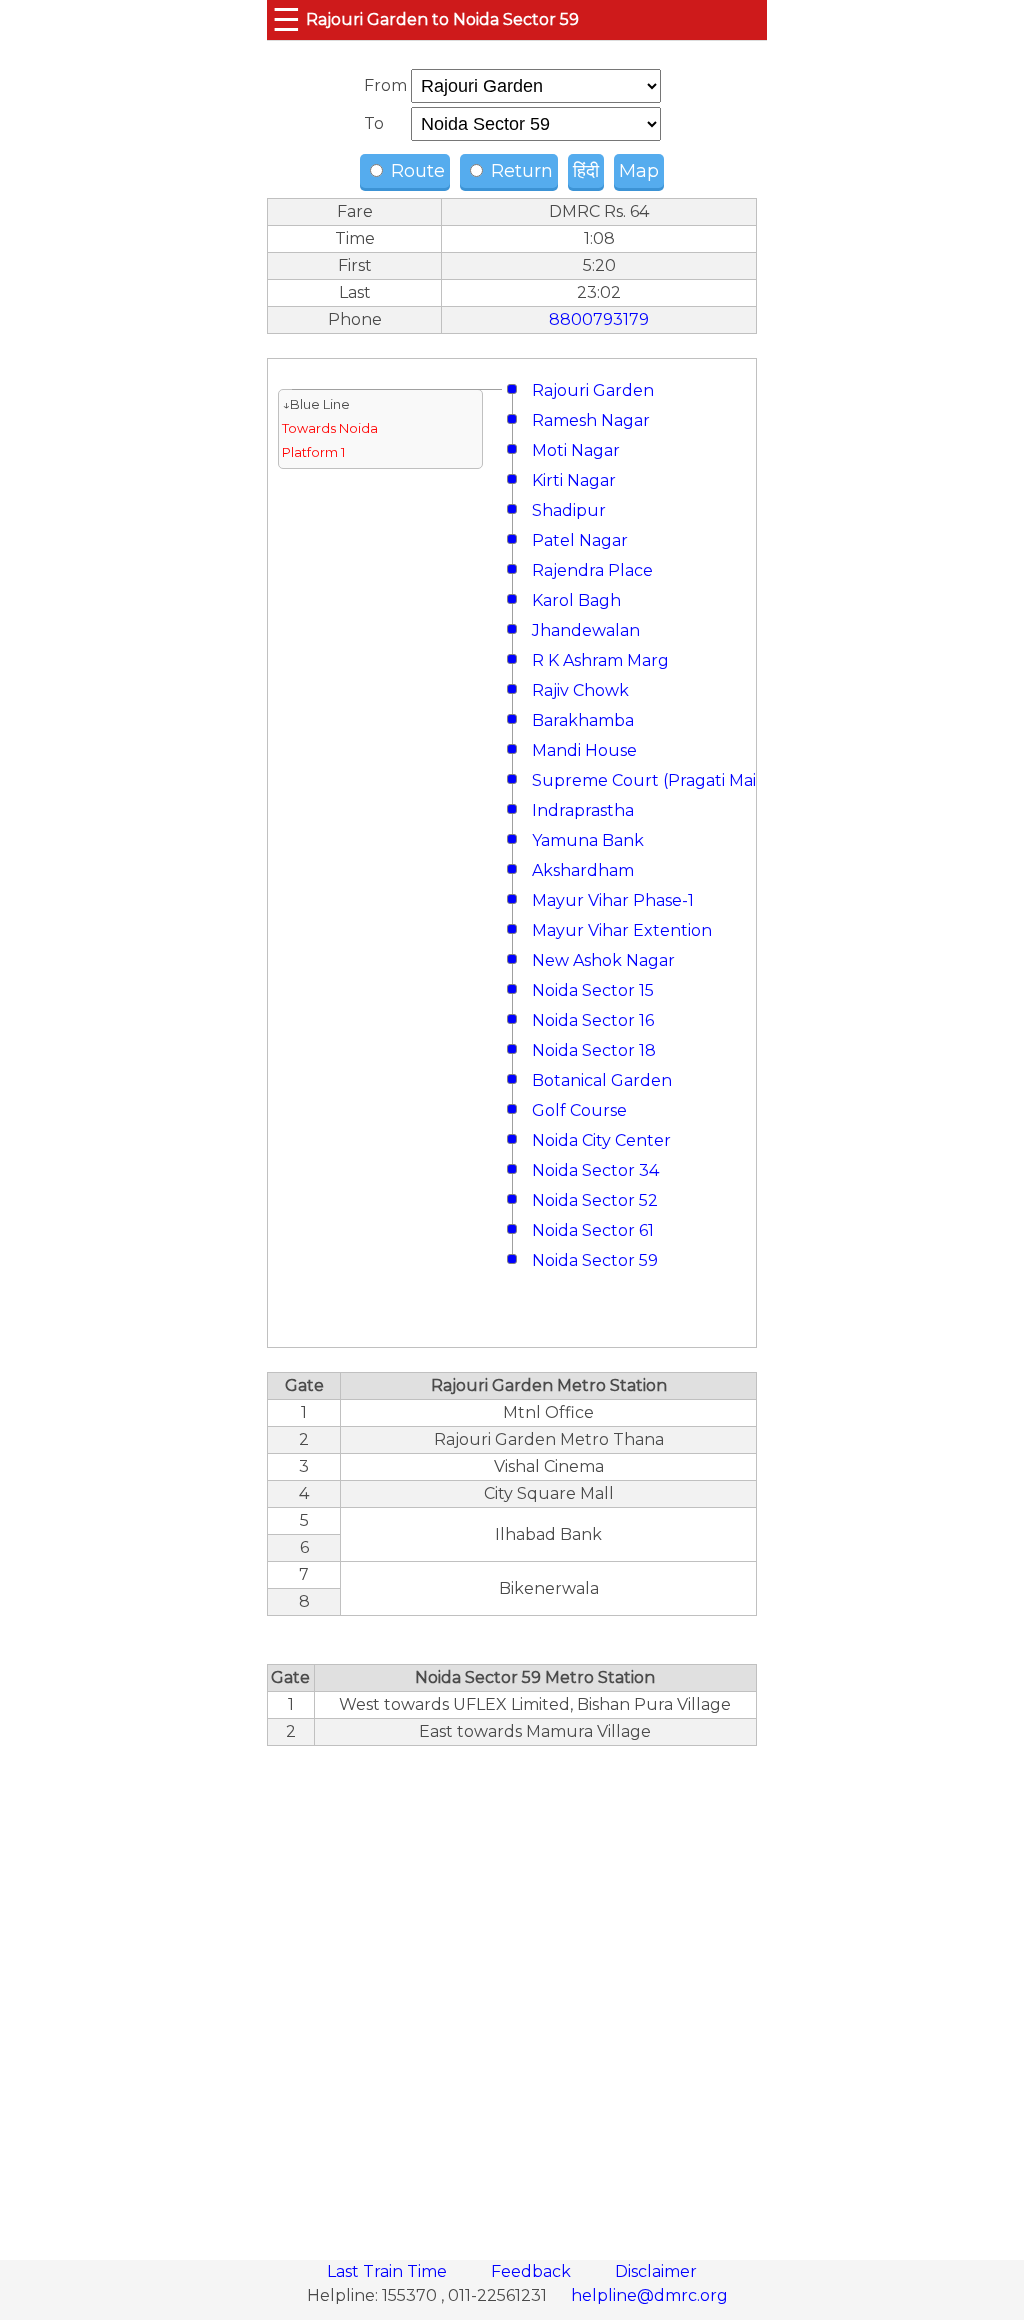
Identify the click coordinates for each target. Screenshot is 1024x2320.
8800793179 (599, 319)
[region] (512, 1992)
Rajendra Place (592, 570)
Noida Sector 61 (593, 1230)
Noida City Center (601, 1140)
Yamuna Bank (588, 840)
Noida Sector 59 (595, 1260)
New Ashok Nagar (603, 960)
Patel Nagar (580, 540)
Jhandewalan (586, 630)
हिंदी (586, 171)
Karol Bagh (576, 600)
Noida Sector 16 (593, 1020)
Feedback (533, 2271)
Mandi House (584, 750)
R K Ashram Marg (600, 660)
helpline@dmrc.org (649, 2295)
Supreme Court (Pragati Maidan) (662, 780)
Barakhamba (583, 720)
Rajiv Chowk (580, 690)
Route (415, 171)
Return (519, 171)
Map (639, 171)
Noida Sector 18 (594, 1050)
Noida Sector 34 (595, 1170)
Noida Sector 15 (593, 990)
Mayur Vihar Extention (622, 930)
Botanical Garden (602, 1080)
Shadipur (569, 510)
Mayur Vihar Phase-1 (613, 900)
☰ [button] (286, 19)
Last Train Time (389, 2271)
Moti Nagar (576, 450)
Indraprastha (583, 810)
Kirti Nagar (574, 480)
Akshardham (583, 870)
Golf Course (579, 1110)
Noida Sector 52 (595, 1200)
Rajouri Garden (593, 390)
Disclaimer (656, 2271)
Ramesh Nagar (591, 420)
